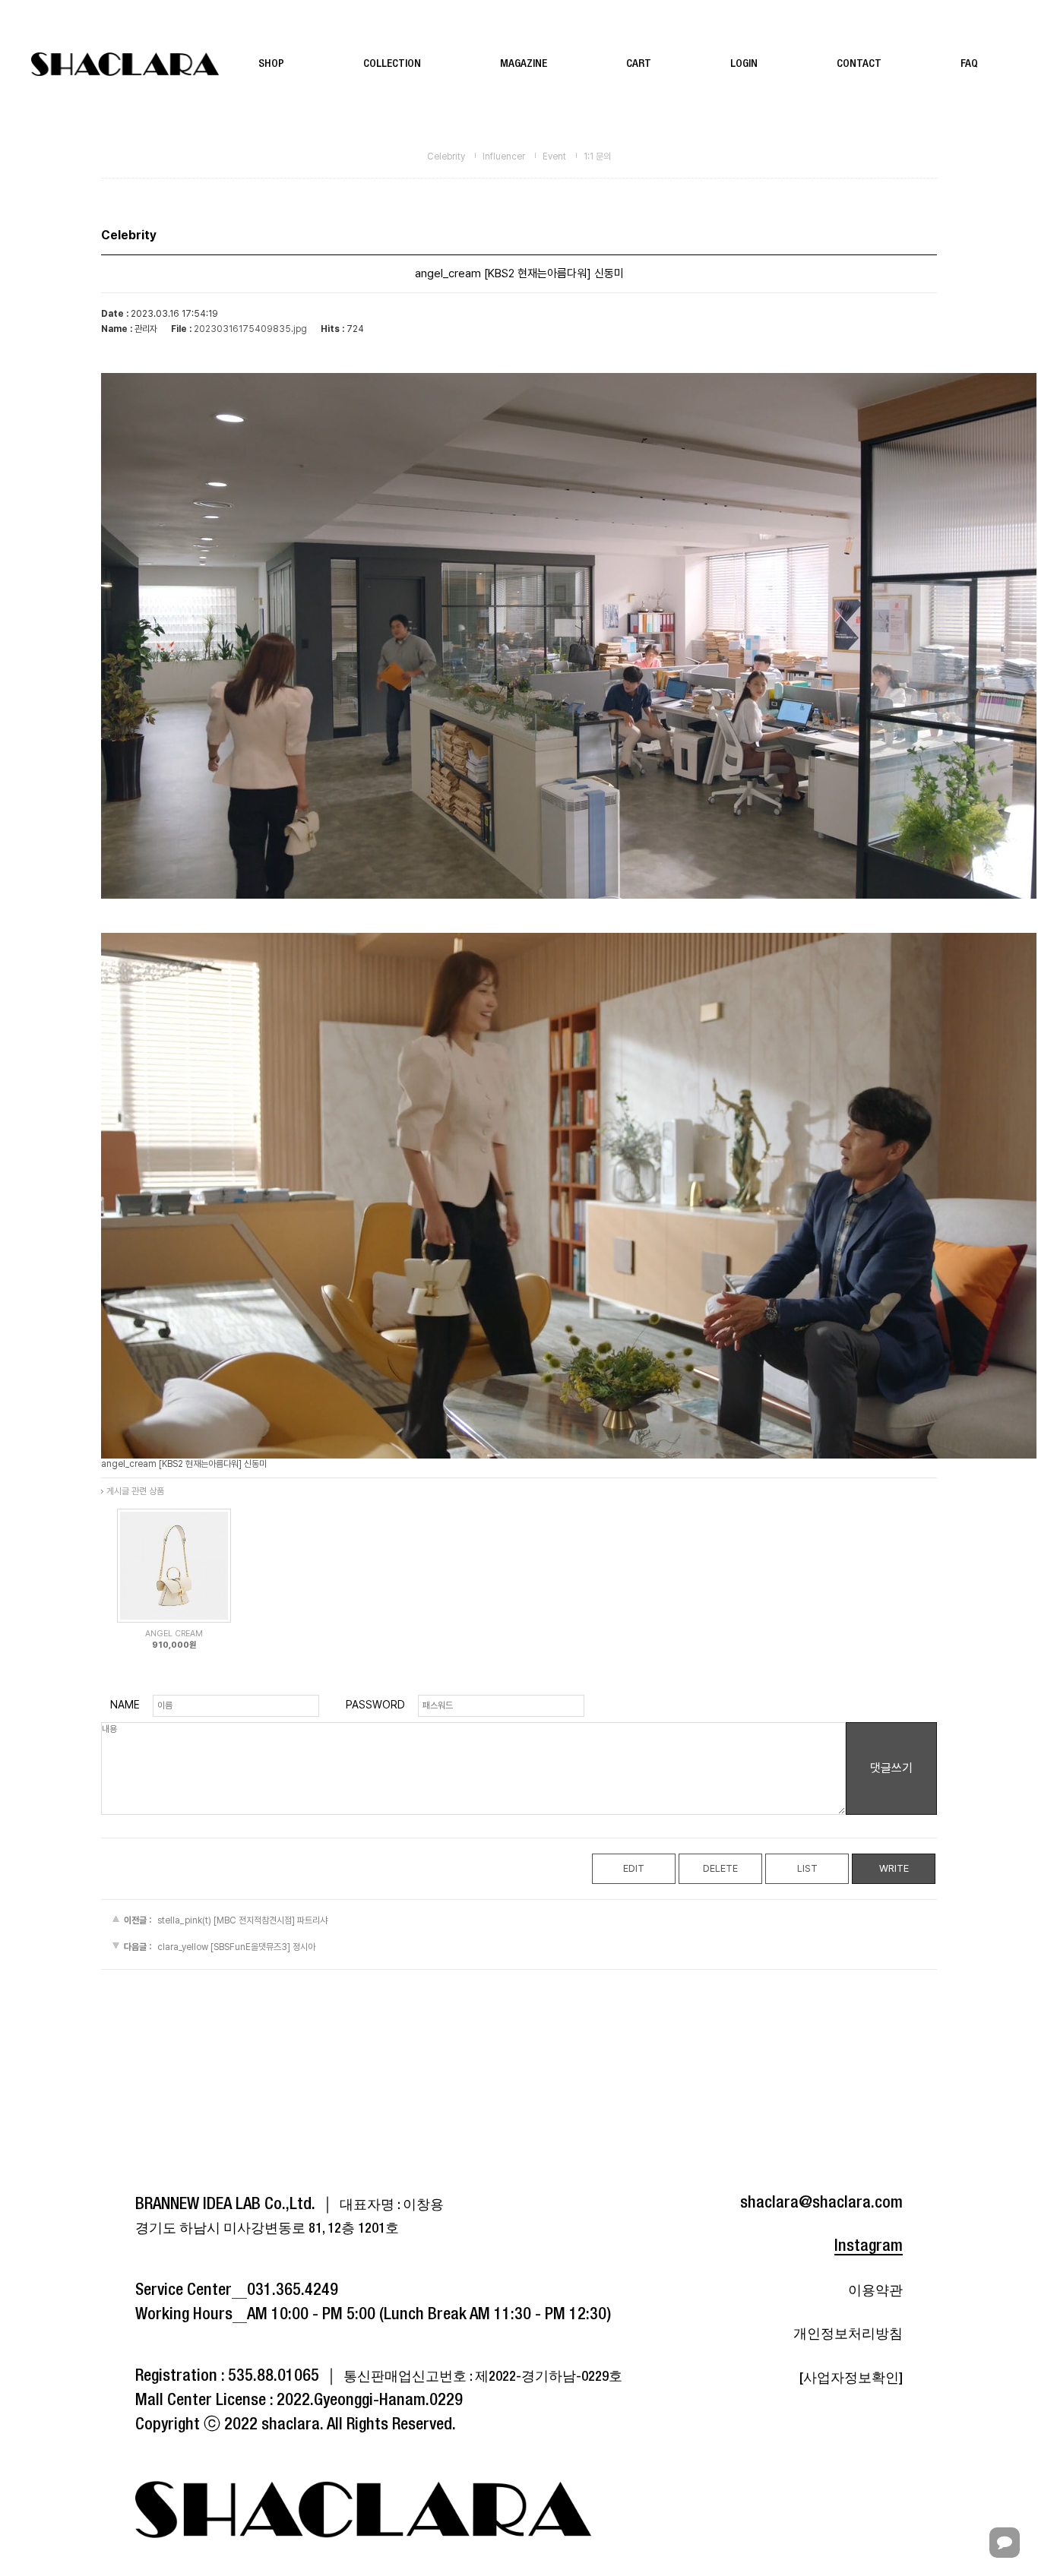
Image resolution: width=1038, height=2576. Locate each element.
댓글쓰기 (891, 1768)
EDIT (634, 1868)
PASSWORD (375, 1705)
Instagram (869, 2246)
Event (554, 156)
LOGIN (744, 64)
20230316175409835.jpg (250, 329)
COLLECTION (392, 64)
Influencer (504, 156)
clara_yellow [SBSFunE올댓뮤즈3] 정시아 (236, 1948)
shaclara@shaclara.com (821, 2203)
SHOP (271, 64)
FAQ (969, 64)
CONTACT (859, 64)
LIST (807, 1868)
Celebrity (446, 156)
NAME (125, 1705)
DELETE (720, 1868)
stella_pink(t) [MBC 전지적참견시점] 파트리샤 (242, 1920)
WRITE (894, 1868)
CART (639, 64)
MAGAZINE (524, 64)
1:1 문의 (597, 156)
